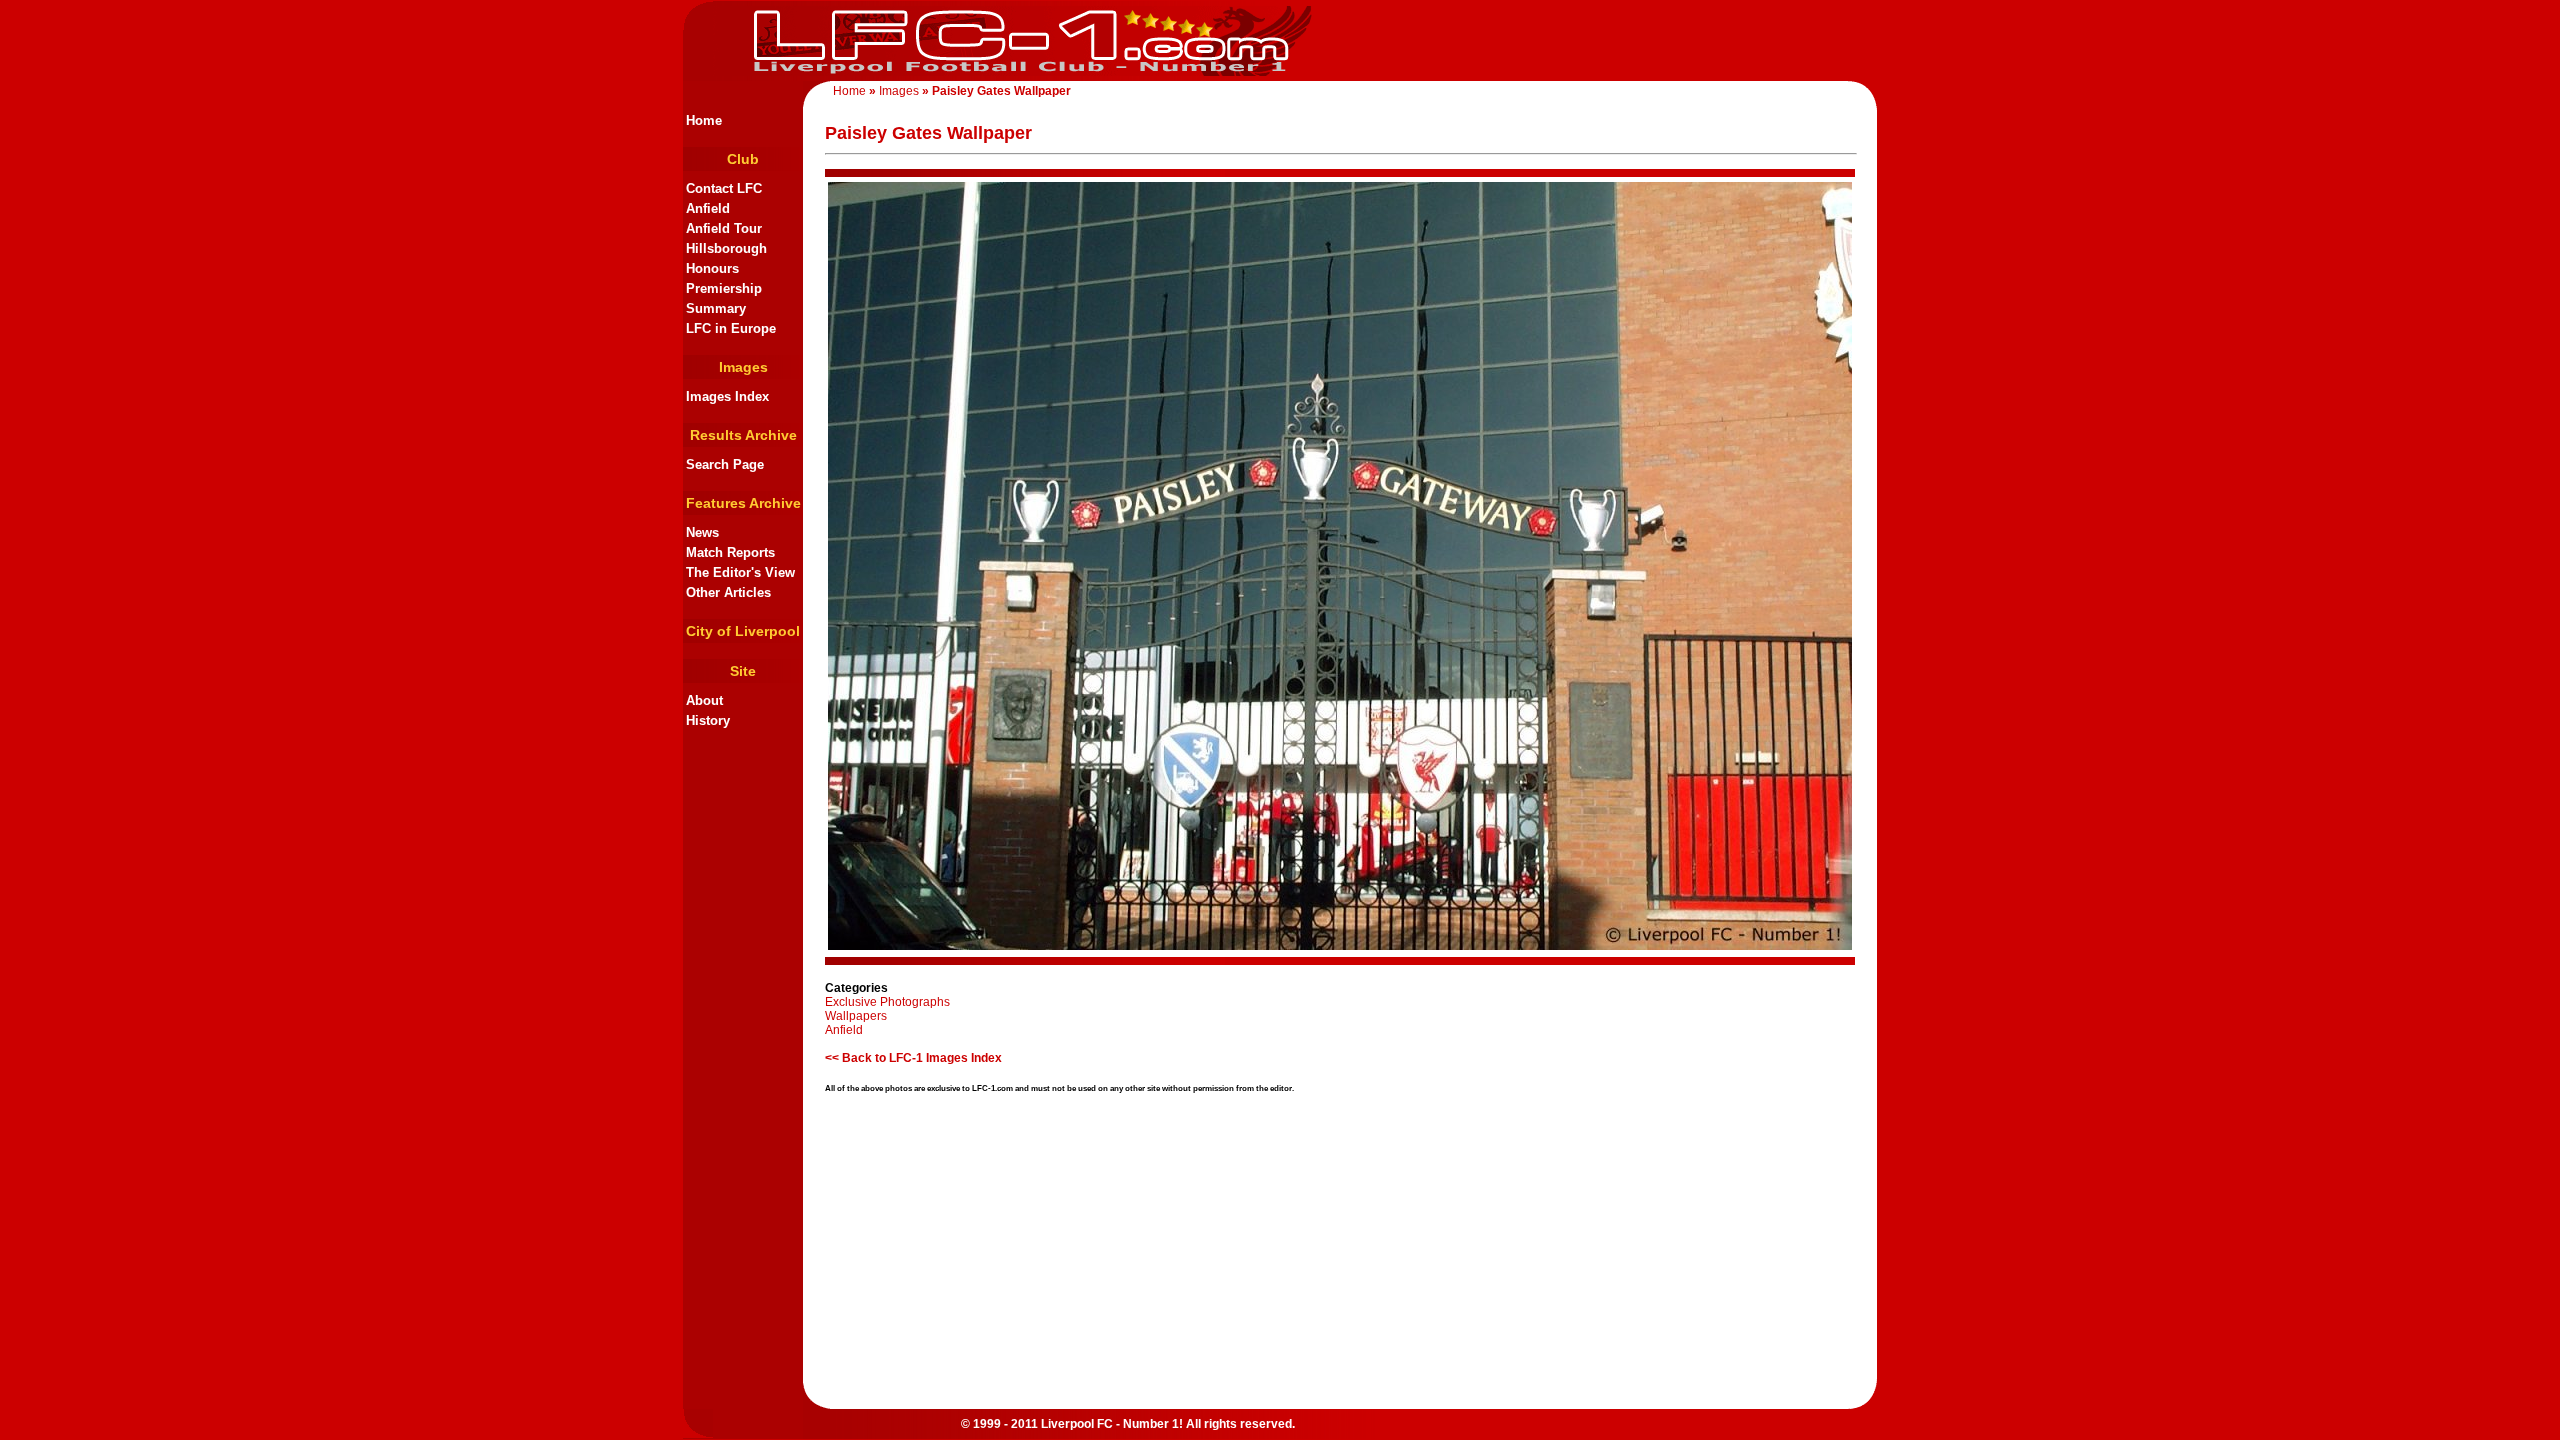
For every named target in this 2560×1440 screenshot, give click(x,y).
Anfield (708, 208)
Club (743, 159)
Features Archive (743, 503)
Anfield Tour (724, 228)
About (704, 700)
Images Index (727, 396)
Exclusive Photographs (887, 1002)
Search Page (725, 464)
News (702, 532)
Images (899, 91)
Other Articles (728, 592)
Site (743, 671)
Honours (712, 268)
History (708, 720)
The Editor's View (740, 572)
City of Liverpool (743, 631)
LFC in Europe (731, 328)
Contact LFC (724, 188)
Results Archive (743, 435)
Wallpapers (856, 1016)
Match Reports (730, 552)
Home (849, 91)
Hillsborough (726, 248)
